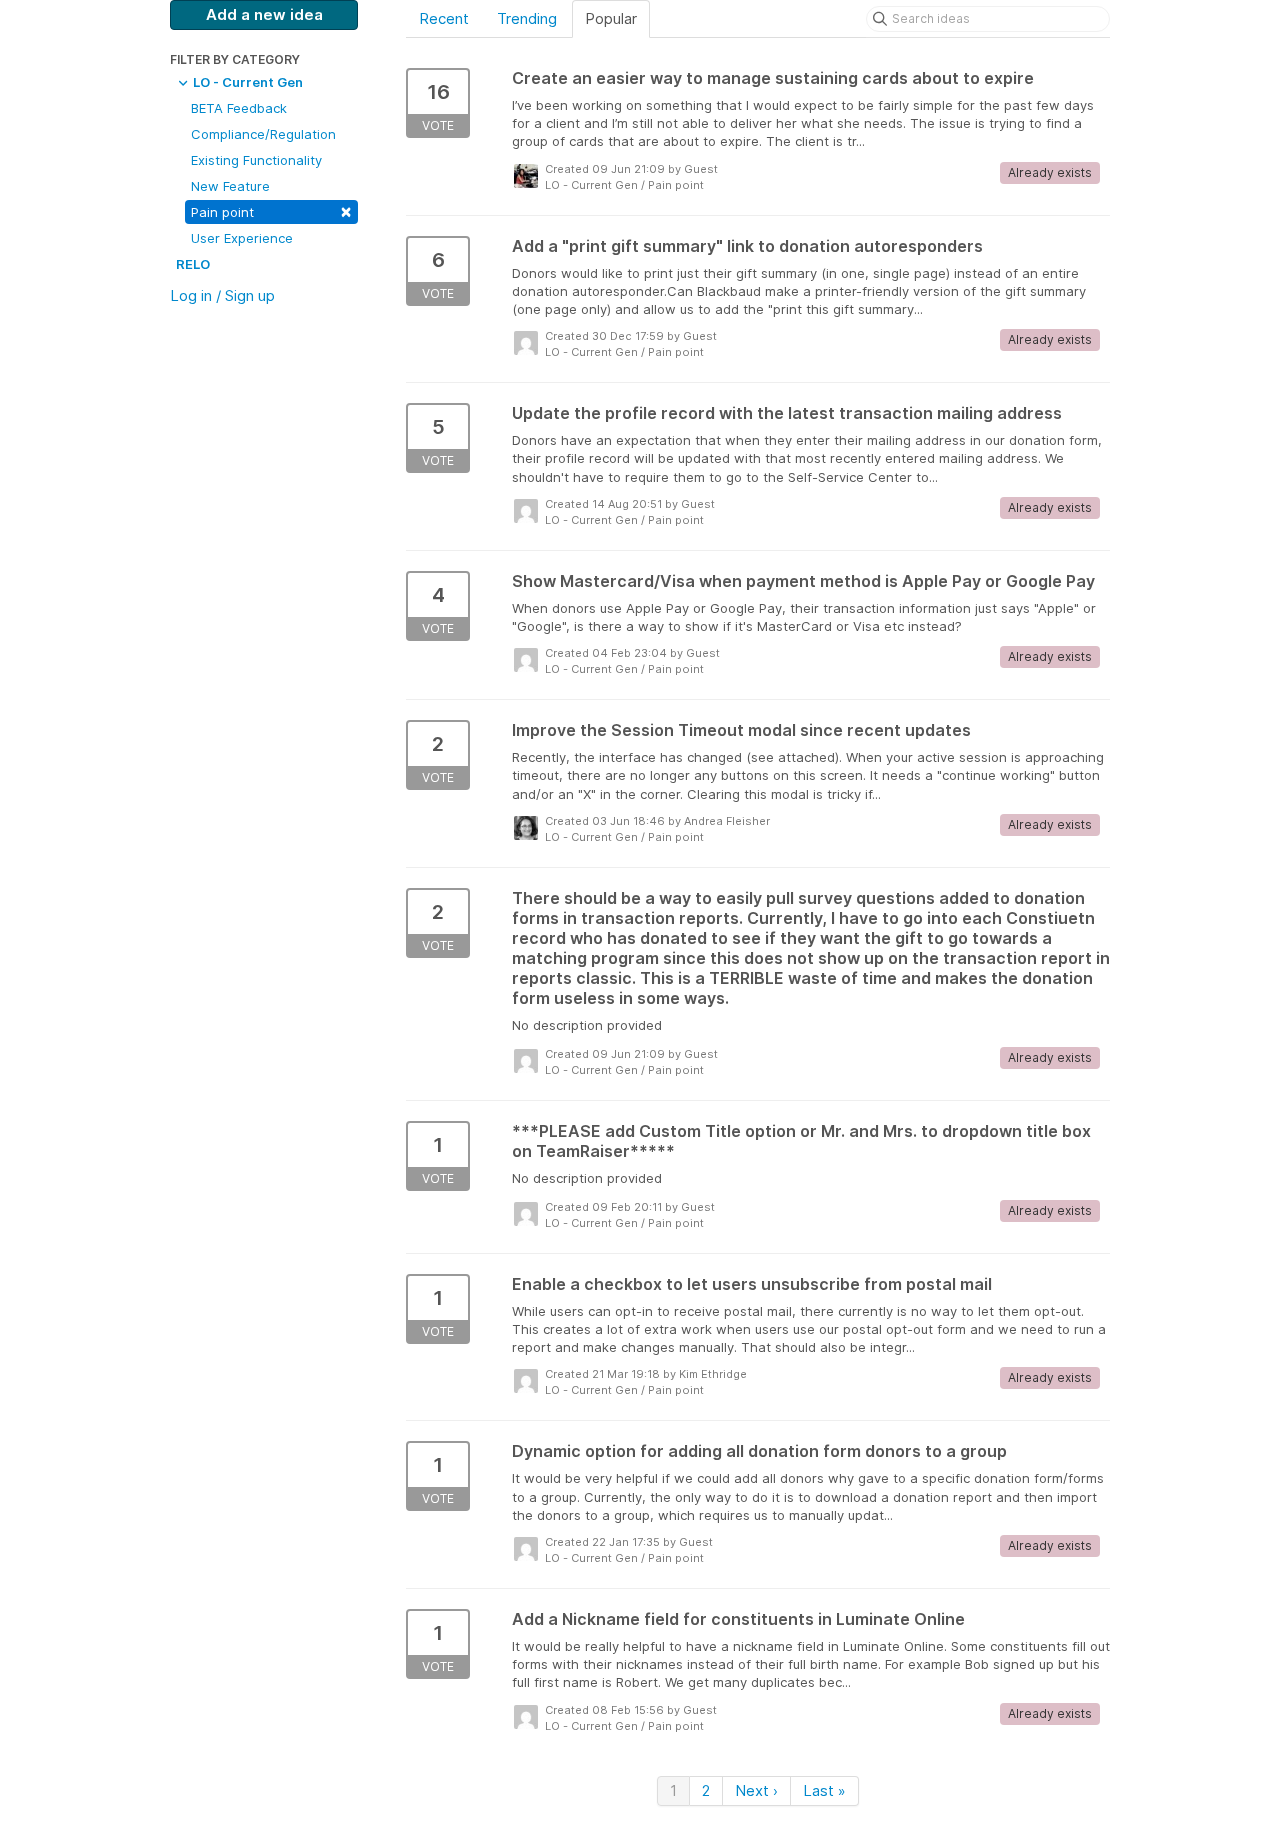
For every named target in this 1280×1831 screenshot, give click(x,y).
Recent (444, 18)
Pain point (271, 210)
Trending (527, 18)
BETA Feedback (239, 108)
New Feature (230, 186)
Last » (824, 1790)
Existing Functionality (256, 160)
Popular (611, 18)
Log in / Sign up (222, 295)
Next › (756, 1790)
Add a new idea (264, 14)
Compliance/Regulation (263, 134)
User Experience (242, 238)
